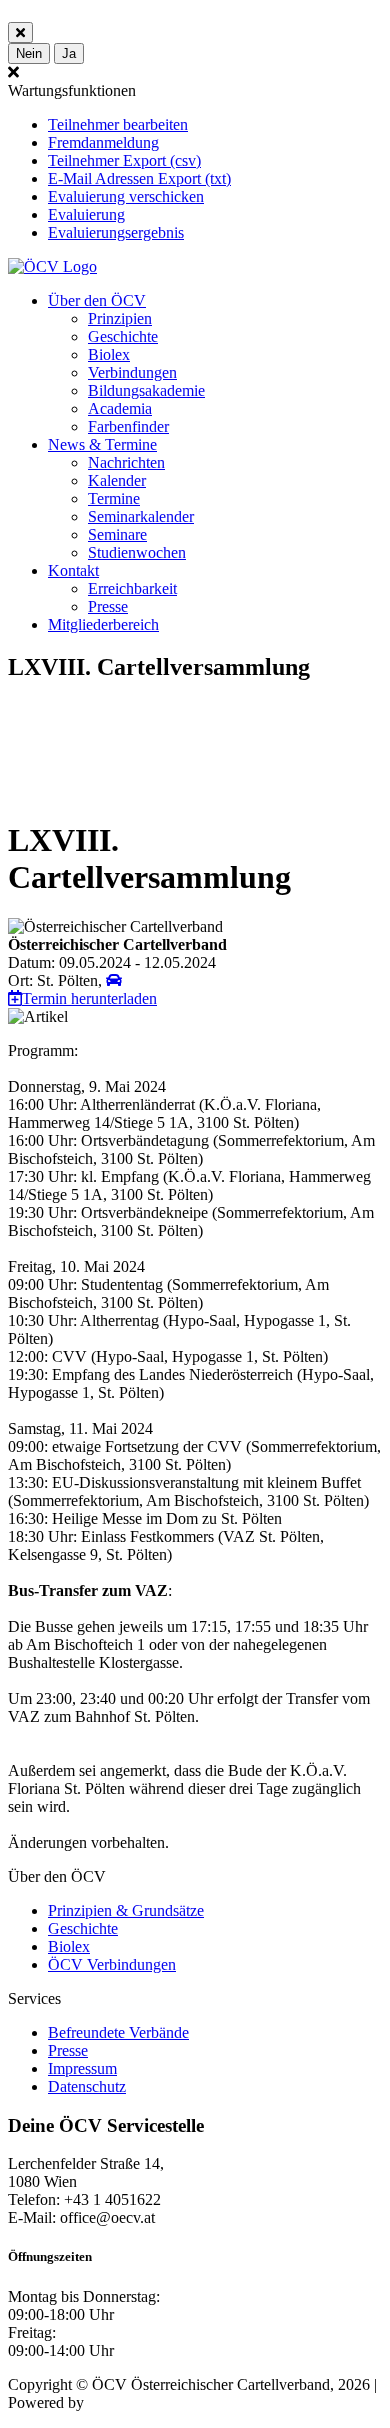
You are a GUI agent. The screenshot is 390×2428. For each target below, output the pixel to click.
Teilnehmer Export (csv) (124, 160)
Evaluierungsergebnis (116, 232)
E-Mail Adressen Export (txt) (139, 178)
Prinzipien (120, 318)
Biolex (109, 354)
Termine (114, 498)
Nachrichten (126, 462)
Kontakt (73, 570)
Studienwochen (137, 552)
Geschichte (123, 336)
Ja (69, 53)
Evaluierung (86, 214)
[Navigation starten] (114, 980)
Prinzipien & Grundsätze (126, 1910)
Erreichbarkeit (132, 588)
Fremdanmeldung (103, 142)
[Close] (20, 32)
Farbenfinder (128, 426)
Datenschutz (87, 2086)
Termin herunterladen (89, 998)
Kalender (117, 480)
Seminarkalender (141, 516)
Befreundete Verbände (118, 2032)
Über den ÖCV (97, 300)
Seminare (117, 534)
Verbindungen (132, 372)
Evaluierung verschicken (126, 196)
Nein (29, 53)
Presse (108, 606)
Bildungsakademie (146, 390)
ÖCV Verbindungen (112, 1964)
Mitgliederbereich (103, 624)
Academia (120, 408)
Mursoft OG (127, 2402)
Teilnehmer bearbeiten (118, 124)
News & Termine (102, 444)
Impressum (82, 2068)
